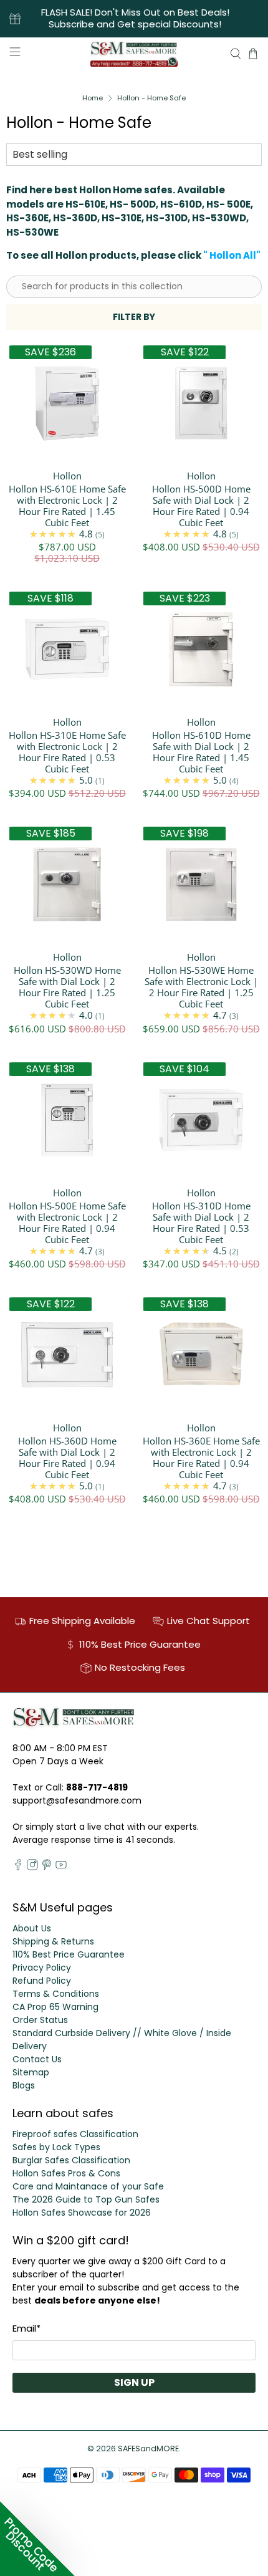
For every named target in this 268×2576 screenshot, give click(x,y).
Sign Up (134, 2382)
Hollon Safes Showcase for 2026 (82, 2213)
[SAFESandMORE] (134, 54)
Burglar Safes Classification (71, 2160)
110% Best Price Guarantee (69, 1954)
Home (93, 98)
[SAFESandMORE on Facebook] (18, 1867)
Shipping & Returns (53, 1941)
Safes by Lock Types (56, 2147)
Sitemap (31, 2072)
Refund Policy (42, 1981)
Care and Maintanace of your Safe (88, 2186)
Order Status (40, 2020)
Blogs (24, 2085)
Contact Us (37, 2059)
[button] (37, 2539)
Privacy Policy (42, 1968)
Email (26, 2328)
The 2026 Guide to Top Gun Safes (86, 2199)
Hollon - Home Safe (151, 98)
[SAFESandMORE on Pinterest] (47, 1867)
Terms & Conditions (56, 1994)
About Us (32, 1928)
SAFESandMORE (148, 2449)
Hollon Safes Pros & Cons (66, 2173)
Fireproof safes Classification (75, 2134)
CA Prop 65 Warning (55, 2007)
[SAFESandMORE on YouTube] (61, 1867)
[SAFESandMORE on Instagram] (32, 1867)
